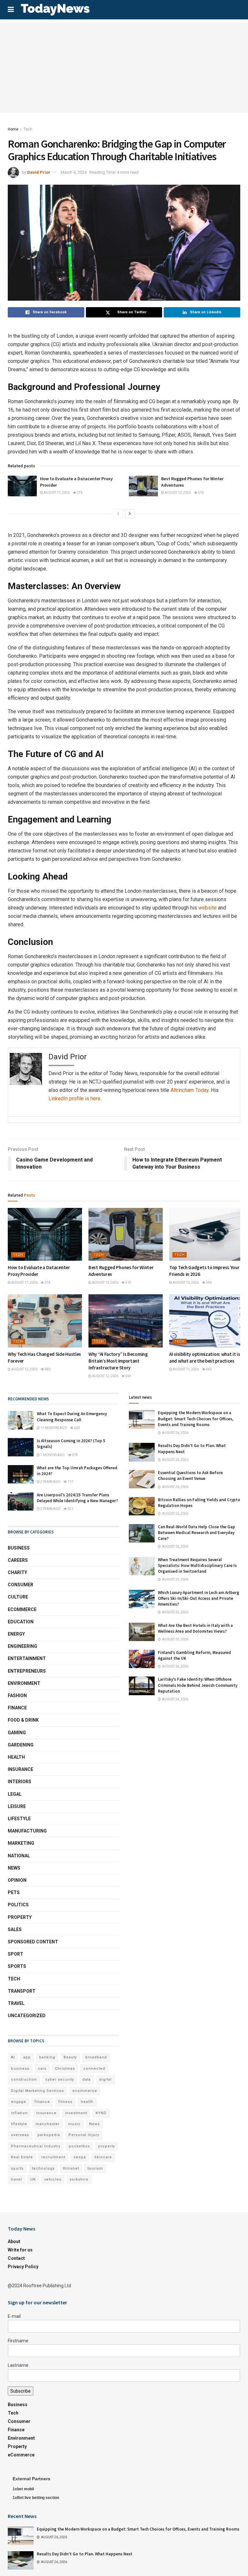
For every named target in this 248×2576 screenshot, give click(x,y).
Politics (18, 1905)
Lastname (18, 2365)
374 (79, 493)
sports (17, 2168)
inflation (19, 2113)
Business (19, 1548)
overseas (20, 2135)
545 (128, 1376)
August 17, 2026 (56, 493)
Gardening (21, 1745)
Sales (15, 1930)
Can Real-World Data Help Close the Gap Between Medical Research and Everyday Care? (196, 1533)
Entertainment (27, 1658)
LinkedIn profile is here (74, 1098)
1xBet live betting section (36, 2498)
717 (70, 1482)
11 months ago (53, 1428)
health (87, 2102)
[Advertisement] (124, 68)
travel (16, 2179)
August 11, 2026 (186, 1369)
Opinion (17, 1880)
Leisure (17, 1806)
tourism (95, 2168)
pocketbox (79, 2146)
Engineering (22, 1646)
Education (21, 1622)
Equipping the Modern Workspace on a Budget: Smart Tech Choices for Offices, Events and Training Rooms (196, 1419)
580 (47, 1369)
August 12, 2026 (24, 1369)
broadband (96, 2057)
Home (13, 129)
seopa (80, 2157)
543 (209, 1283)
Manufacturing (27, 1831)
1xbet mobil (23, 2489)
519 (201, 493)
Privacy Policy (23, 2267)
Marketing (21, 1843)
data (87, 2080)
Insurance (21, 1769)
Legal (15, 1794)
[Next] (130, 514)
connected (94, 2069)
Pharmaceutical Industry (36, 2146)
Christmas (65, 2069)
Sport (15, 1954)
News (14, 1868)
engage (19, 2102)
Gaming (17, 1733)
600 (77, 1428)
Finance (17, 1708)
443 (209, 1369)
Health (16, 1757)
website (207, 908)
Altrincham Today (190, 1090)
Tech (28, 129)
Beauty (70, 2057)
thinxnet (71, 2168)
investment (76, 2113)
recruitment (53, 2157)
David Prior (39, 172)
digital (105, 2080)
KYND (101, 2113)
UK (33, 2179)
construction (24, 2080)
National (19, 1856)
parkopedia (49, 2135)
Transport (22, 1991)
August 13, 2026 (177, 493)
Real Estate (22, 2157)
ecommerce (85, 2091)
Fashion (17, 1696)
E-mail (14, 2316)
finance (42, 2102)
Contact (16, 2258)
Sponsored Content (33, 1942)
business (20, 2069)
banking (47, 2057)
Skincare (103, 2157)
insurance (46, 2113)
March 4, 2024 (74, 172)
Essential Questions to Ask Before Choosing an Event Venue (190, 1476)
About (14, 2241)
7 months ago (52, 1455)
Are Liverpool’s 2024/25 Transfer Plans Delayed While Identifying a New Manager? (77, 1498)
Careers (18, 1560)
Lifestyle (19, 1819)
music (74, 2124)
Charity (17, 1572)
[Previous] (118, 514)
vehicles (53, 2179)
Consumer (21, 1585)
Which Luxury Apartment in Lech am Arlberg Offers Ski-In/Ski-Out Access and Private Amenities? (199, 1598)
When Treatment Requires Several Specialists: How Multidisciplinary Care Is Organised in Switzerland (197, 1565)
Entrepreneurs (27, 1671)
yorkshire (79, 2179)
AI (13, 2057)
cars (42, 2069)
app (27, 2057)
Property (20, 1917)
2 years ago (50, 1482)
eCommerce (22, 1609)
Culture (18, 1597)
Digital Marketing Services (37, 2091)
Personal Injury (84, 2135)
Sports (17, 1966)
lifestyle (19, 2124)
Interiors (20, 1782)
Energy (16, 1634)
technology (43, 2168)
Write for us (20, 2250)
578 (75, 1455)
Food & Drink (23, 1720)
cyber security (60, 2080)
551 (70, 1509)
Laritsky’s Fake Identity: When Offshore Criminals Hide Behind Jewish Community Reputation (198, 1685)
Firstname (18, 2341)
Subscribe (21, 2391)
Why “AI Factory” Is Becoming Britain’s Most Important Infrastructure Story (118, 1361)
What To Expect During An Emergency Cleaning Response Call (72, 1417)
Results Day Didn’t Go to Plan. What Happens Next (85, 2554)
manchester (48, 2124)
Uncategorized (27, 2016)
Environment (24, 1683)
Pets (14, 1892)
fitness (65, 2102)
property (107, 2146)
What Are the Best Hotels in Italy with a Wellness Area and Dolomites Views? (195, 1628)
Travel (16, 2003)
